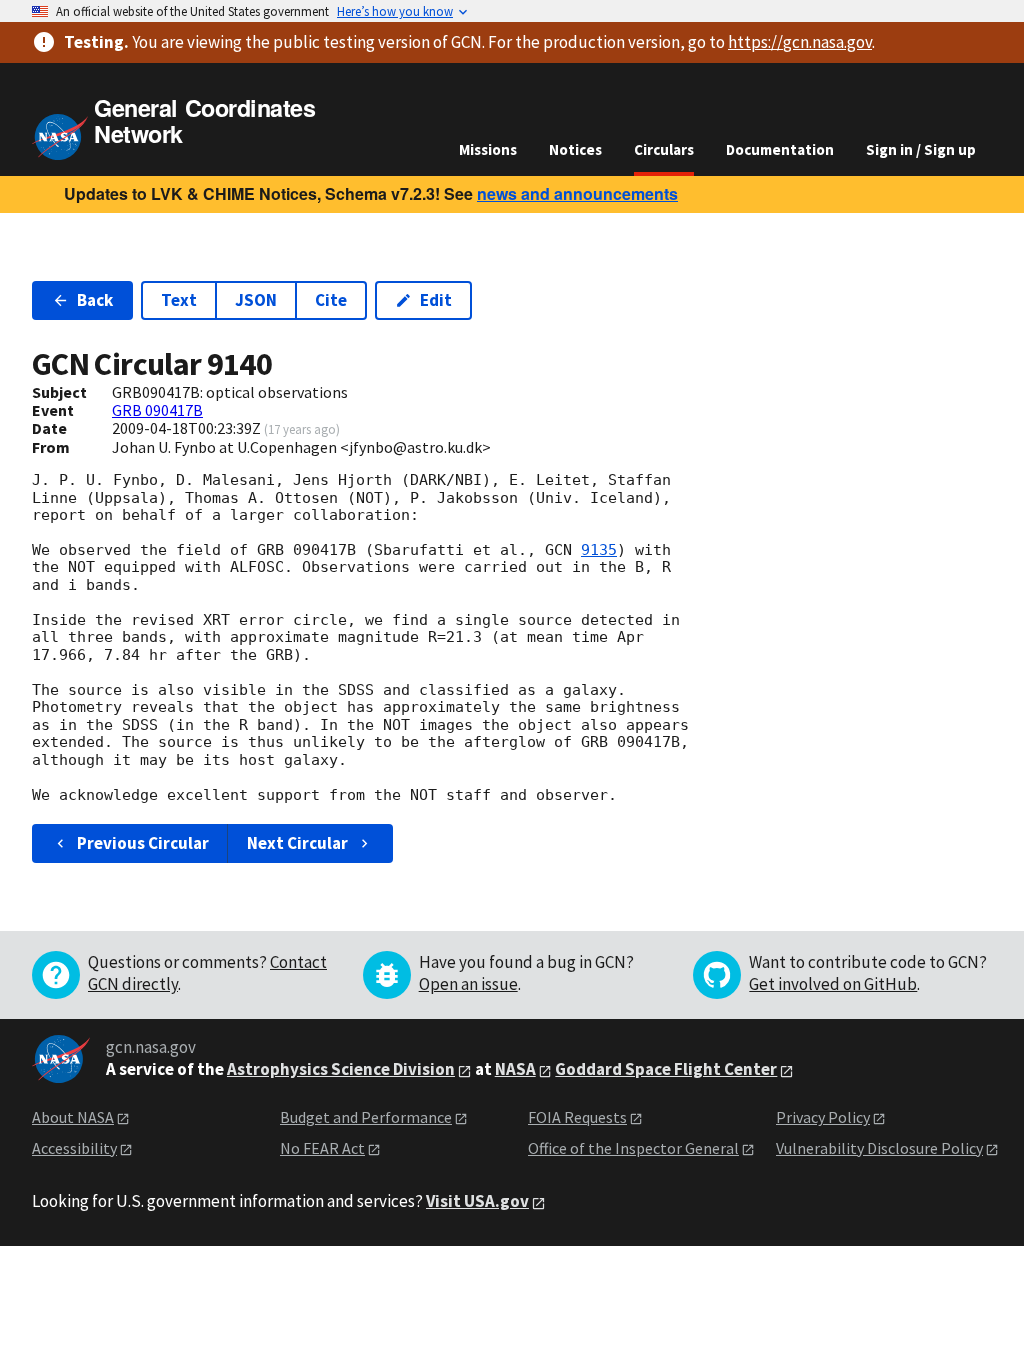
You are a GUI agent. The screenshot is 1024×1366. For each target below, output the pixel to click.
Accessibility (74, 1148)
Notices (575, 149)
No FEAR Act (322, 1148)
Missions (488, 149)
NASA (515, 1069)
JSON (256, 300)
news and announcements (577, 193)
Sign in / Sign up (921, 149)
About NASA (73, 1117)
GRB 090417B (157, 410)
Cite (331, 300)
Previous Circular (143, 843)
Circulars (664, 149)
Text (179, 300)
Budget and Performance (366, 1117)
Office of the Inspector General (633, 1148)
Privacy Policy (823, 1117)
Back (95, 300)
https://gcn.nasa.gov (800, 42)
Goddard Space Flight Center (666, 1069)
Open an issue (468, 984)
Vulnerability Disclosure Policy (879, 1148)
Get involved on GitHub (833, 984)
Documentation (780, 149)
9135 (599, 550)
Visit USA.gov (477, 1201)
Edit (436, 300)
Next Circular (297, 843)
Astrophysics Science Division (341, 1069)
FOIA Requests (577, 1117)
